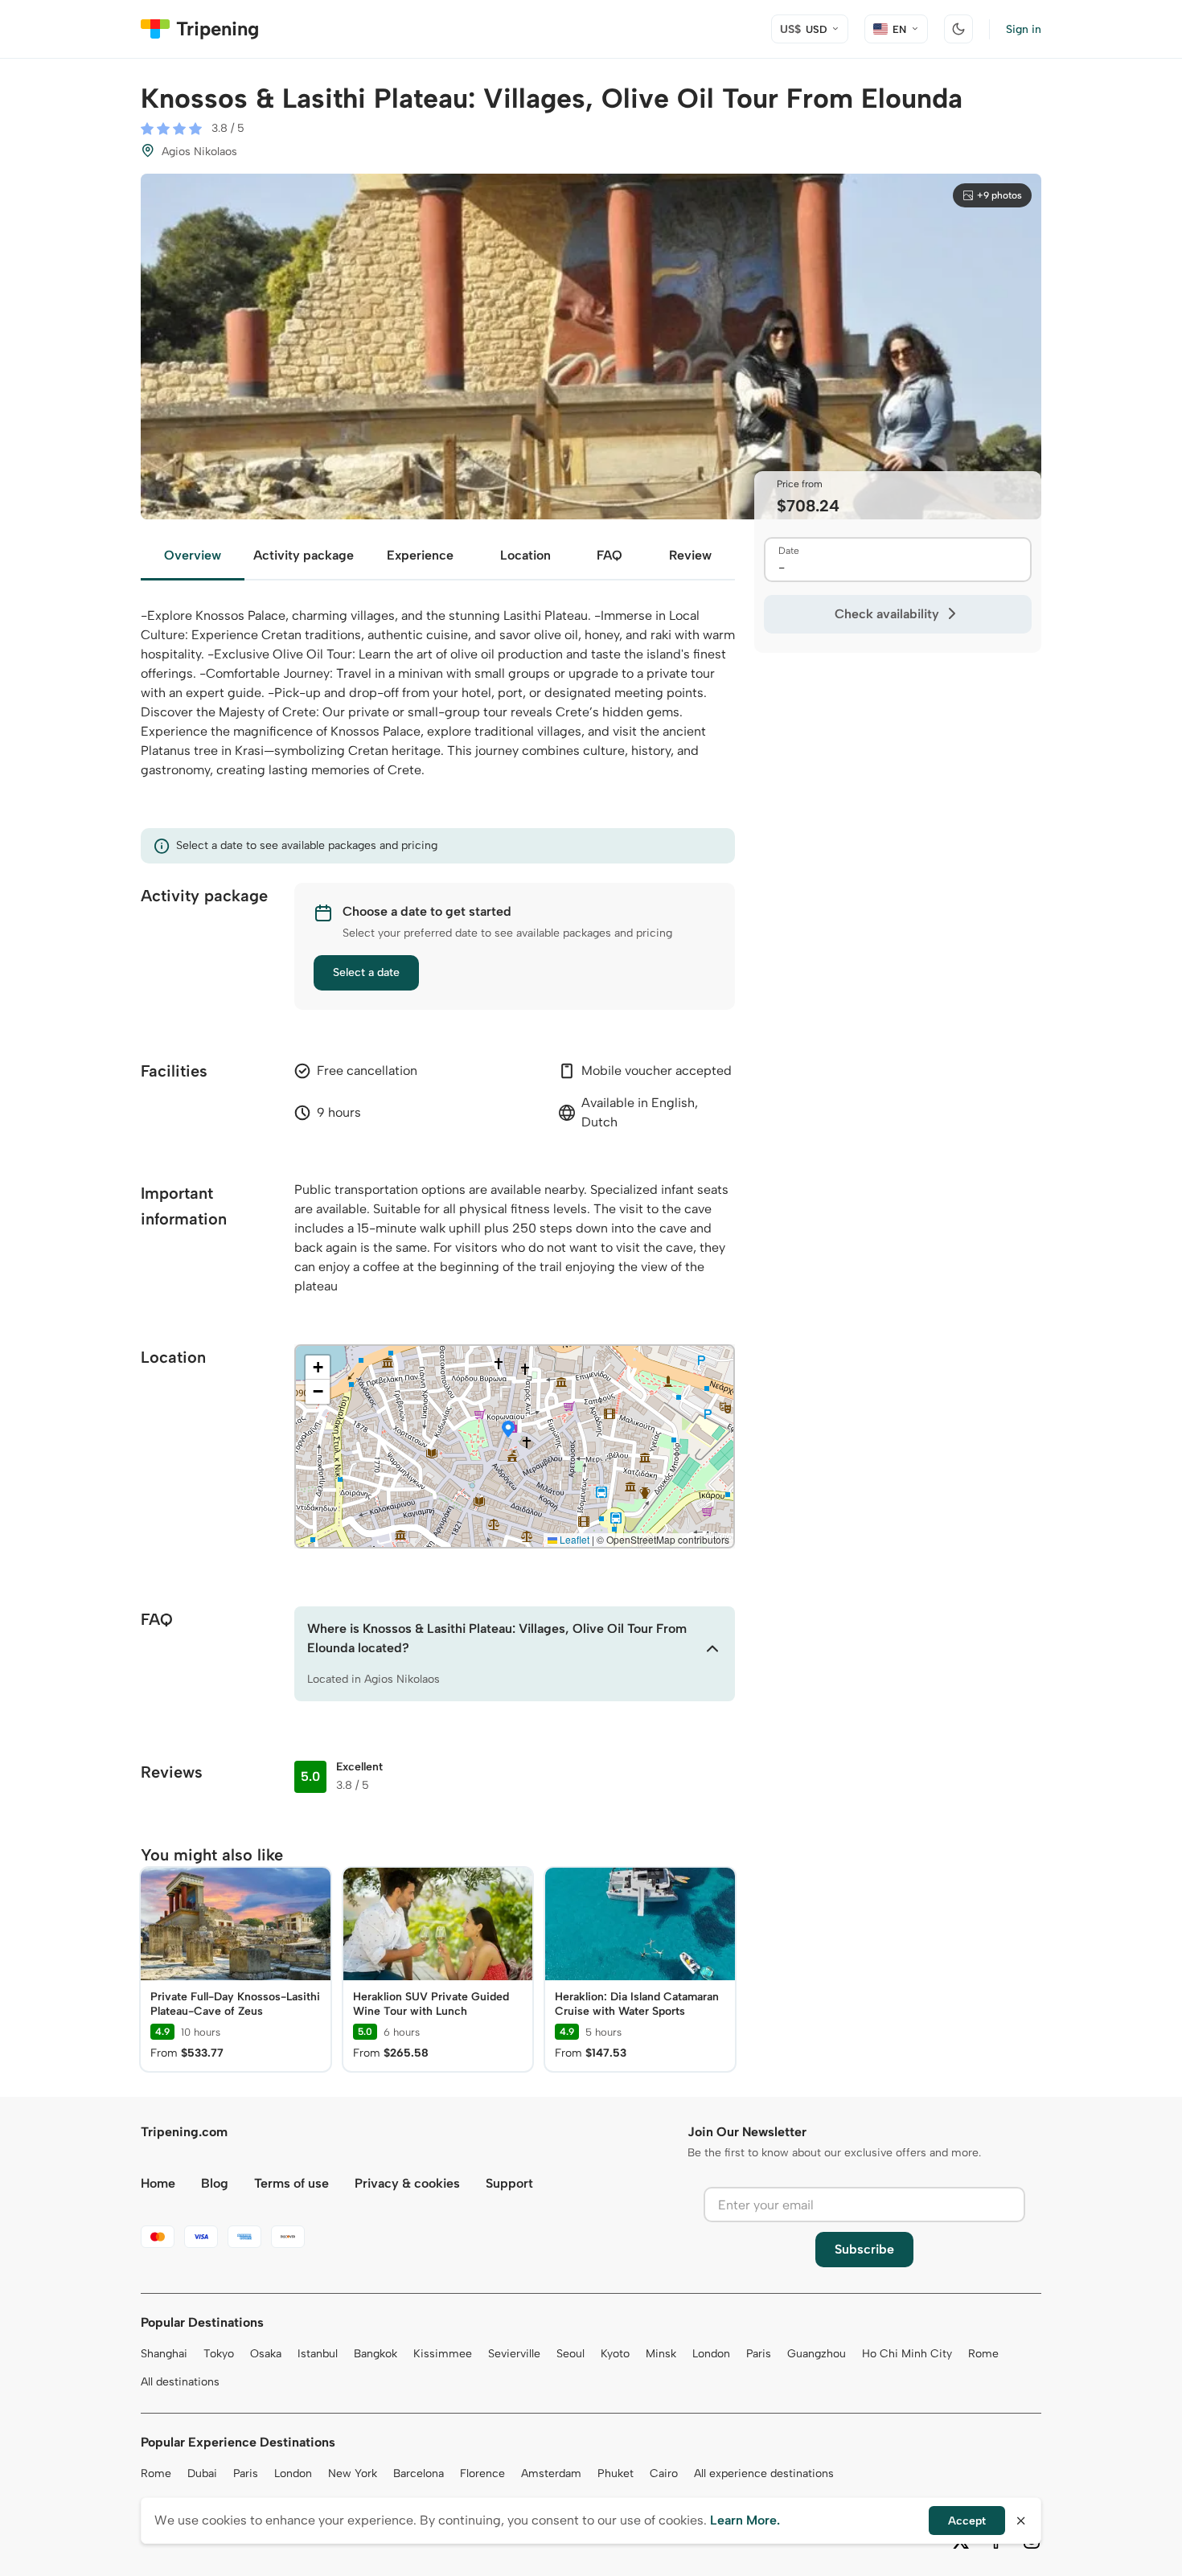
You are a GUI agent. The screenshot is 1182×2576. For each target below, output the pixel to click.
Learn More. (745, 2520)
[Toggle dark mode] (958, 29)
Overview (193, 555)
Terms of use (291, 2183)
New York (353, 2473)
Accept (967, 2521)
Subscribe (864, 2249)
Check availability (887, 614)
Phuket (616, 2473)
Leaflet (573, 1539)
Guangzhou (817, 2354)
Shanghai (164, 2354)
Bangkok (376, 2354)
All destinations (180, 2382)
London (711, 2354)
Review (690, 555)
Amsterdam (551, 2473)
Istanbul (318, 2354)
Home (158, 2183)
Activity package (304, 555)
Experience (420, 555)
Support (509, 2183)
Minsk (661, 2354)
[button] (508, 1430)
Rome (983, 2354)
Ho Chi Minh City (907, 2354)
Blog (215, 2183)
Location (525, 555)
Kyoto (615, 2354)
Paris (759, 2354)
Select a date (366, 972)
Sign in (1024, 29)
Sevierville (514, 2354)
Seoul (570, 2354)
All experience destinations (764, 2473)
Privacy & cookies (407, 2183)
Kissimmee (443, 2354)
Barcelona (419, 2473)
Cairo (664, 2473)
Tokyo (219, 2354)
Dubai (202, 2473)
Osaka (266, 2354)
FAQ (609, 555)
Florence (482, 2473)
